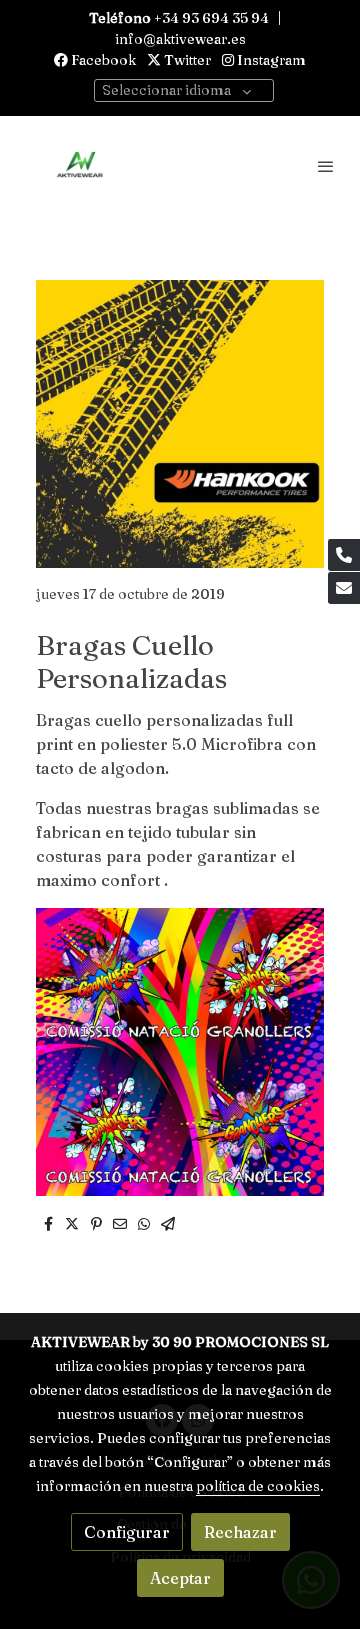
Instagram (270, 60)
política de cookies (258, 1486)
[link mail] (344, 588)
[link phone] (344, 555)
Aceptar (180, 1578)
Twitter (186, 60)
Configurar (127, 1532)
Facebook (102, 60)
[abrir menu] (326, 166)
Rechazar (240, 1532)
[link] (80, 166)
